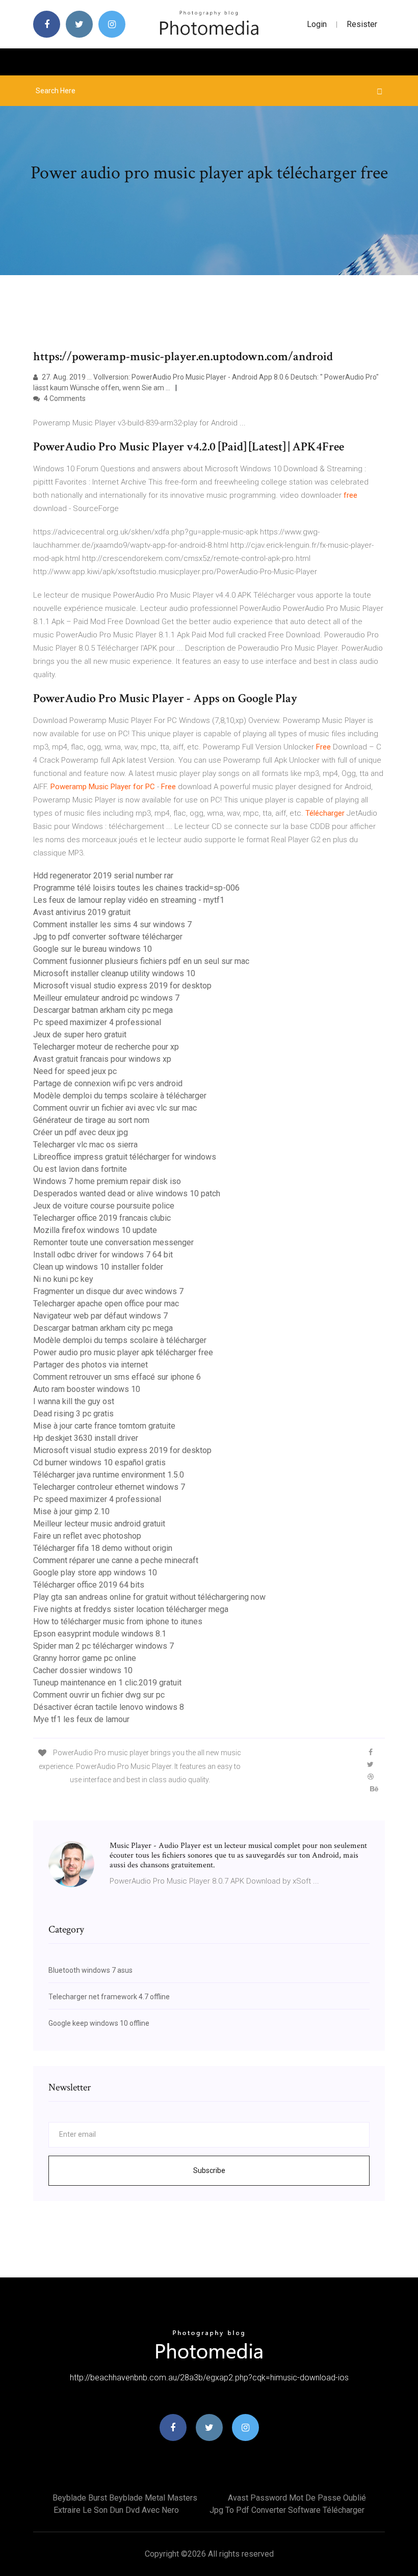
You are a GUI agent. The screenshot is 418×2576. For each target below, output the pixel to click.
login (317, 24)
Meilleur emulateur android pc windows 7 (106, 998)
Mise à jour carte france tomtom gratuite (104, 1426)
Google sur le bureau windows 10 (93, 949)
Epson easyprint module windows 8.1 (100, 1634)
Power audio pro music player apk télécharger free (123, 1352)
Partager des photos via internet (90, 1365)
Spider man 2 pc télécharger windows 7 (103, 1646)
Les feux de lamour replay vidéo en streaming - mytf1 (129, 900)
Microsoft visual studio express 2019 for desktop (122, 986)
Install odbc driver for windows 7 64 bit (103, 1255)
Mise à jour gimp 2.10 (71, 1511)
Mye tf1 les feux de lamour (81, 1719)
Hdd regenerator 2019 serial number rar (103, 876)
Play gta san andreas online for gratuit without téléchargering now (149, 1597)
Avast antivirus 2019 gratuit (82, 912)
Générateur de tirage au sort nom (91, 1120)
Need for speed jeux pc (75, 1071)
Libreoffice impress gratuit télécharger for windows (125, 1157)
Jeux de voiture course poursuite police (104, 1206)
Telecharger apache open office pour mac (106, 1304)
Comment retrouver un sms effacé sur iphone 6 (117, 1377)
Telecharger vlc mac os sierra (85, 1145)
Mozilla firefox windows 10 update (95, 1230)
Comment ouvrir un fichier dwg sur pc (99, 1695)
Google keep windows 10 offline (99, 2023)
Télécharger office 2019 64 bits (89, 1585)
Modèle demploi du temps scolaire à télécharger (120, 1096)
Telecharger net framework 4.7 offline (109, 1997)
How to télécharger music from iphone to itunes (118, 1621)
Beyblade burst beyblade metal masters (125, 2498)
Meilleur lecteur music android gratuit (99, 1524)
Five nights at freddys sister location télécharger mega (131, 1609)
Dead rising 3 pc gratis (73, 1414)
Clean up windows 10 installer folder (98, 1267)
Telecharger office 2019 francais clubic (102, 1218)
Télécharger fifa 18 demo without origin (103, 1548)
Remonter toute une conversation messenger (113, 1242)
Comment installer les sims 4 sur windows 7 (112, 924)
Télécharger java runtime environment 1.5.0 (109, 1475)
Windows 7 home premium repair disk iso (107, 1181)
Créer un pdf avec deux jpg (81, 1132)
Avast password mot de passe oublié (297, 2498)
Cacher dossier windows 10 (83, 1670)
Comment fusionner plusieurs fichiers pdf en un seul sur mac (141, 961)
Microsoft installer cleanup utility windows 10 (114, 973)
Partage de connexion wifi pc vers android (108, 1083)
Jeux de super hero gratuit (80, 1035)
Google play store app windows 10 (95, 1573)
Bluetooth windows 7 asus (90, 1970)
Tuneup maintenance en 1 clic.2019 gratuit (107, 1683)
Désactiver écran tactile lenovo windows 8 (109, 1707)
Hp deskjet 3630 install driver (86, 1438)
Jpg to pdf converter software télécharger (108, 937)
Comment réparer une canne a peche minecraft (116, 1560)
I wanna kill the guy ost (74, 1401)
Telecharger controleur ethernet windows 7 (109, 1487)
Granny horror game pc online (85, 1658)
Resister (362, 24)
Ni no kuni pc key (63, 1279)
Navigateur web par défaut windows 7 (100, 1316)
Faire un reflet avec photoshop (87, 1536)
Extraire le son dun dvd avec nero (116, 2510)
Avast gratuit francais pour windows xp (102, 1059)
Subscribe (209, 2170)
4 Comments (64, 398)
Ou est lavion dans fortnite (80, 1169)
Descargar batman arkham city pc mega (103, 1010)
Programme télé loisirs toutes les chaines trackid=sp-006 (136, 888)
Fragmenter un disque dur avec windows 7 (108, 1291)
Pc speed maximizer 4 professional (97, 1022)
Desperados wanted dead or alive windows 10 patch (127, 1193)
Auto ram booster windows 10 (87, 1389)
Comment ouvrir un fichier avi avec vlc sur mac (115, 1108)
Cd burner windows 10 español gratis (99, 1463)
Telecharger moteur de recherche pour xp (106, 1047)
